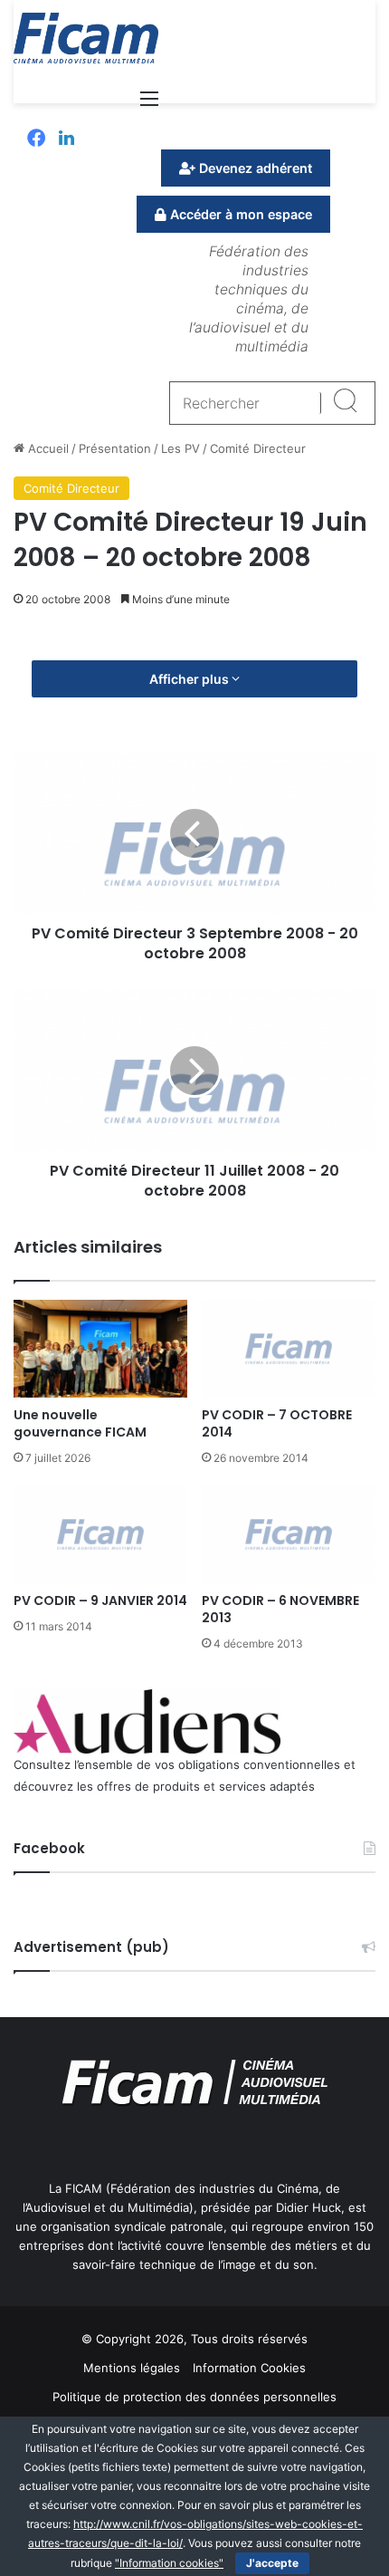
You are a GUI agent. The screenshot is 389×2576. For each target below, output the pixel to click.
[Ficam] (86, 38)
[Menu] (149, 105)
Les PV (180, 448)
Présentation (115, 448)
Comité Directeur (258, 448)
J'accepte (272, 2563)
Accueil (47, 448)
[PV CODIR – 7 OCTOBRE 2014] (289, 1349)
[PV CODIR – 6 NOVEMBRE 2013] (289, 1534)
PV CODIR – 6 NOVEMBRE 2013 (280, 1609)
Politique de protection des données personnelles (194, 2397)
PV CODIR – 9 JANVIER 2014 (100, 1600)
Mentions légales (132, 2368)
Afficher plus (190, 679)
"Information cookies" (169, 2563)
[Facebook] (36, 139)
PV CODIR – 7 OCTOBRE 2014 (277, 1423)
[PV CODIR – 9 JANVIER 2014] (100, 1534)
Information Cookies (249, 2368)
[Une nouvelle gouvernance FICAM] (100, 1349)
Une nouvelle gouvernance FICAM (80, 1423)
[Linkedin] (66, 139)
